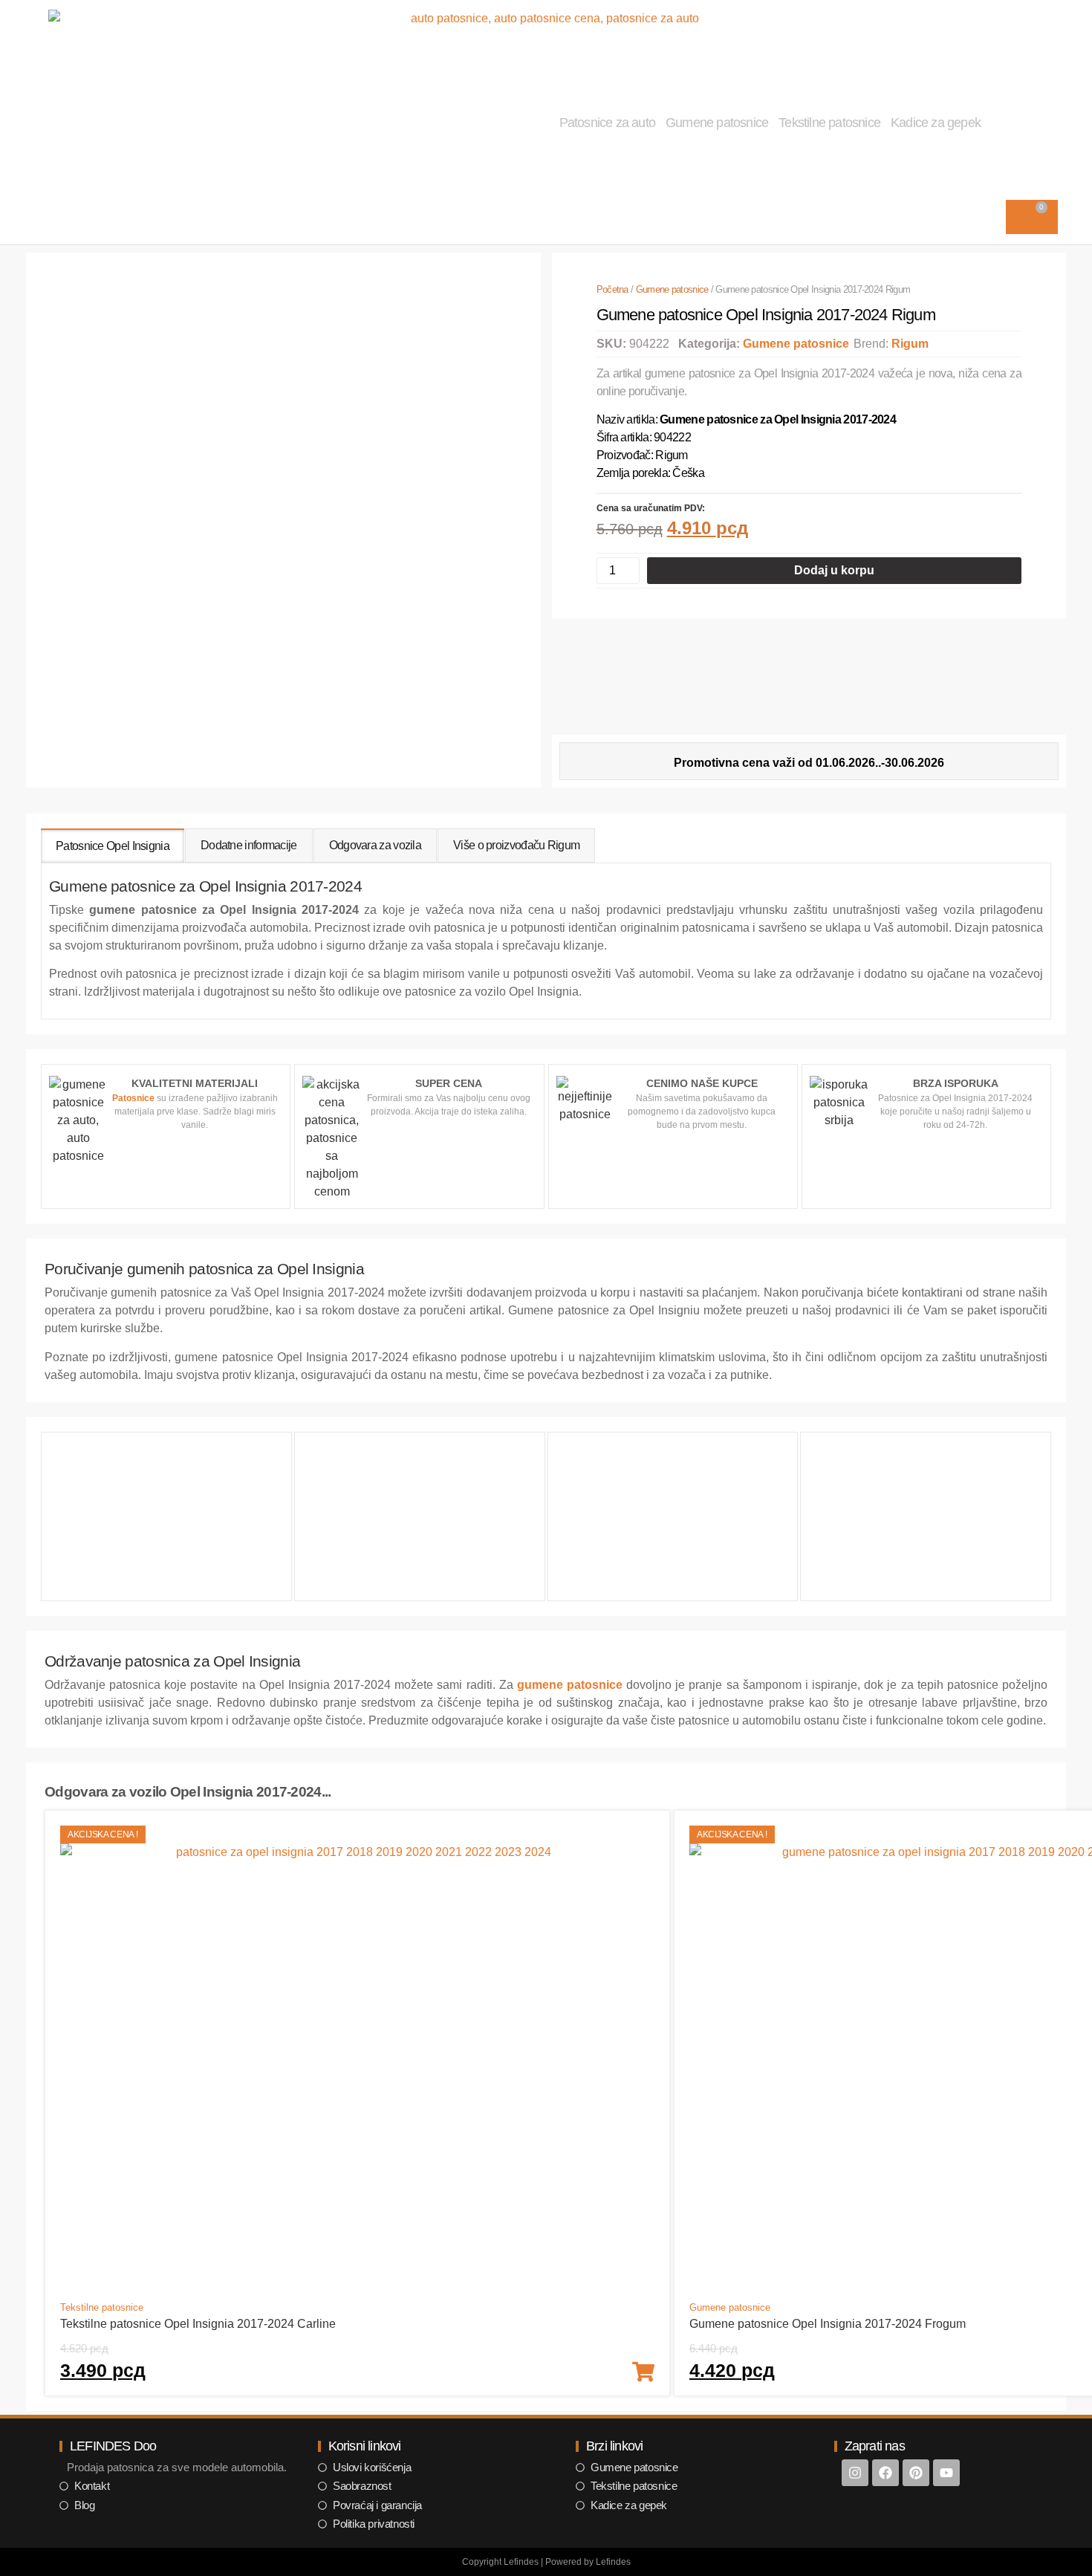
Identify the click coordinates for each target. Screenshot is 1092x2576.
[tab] (113, 846)
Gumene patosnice (717, 123)
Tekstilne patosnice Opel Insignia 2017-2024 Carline (198, 2324)
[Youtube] (946, 2473)
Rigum (910, 344)
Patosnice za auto (607, 123)
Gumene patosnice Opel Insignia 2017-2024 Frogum (828, 2324)
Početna (612, 289)
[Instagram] (855, 2473)
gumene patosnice (570, 1685)
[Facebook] (885, 2473)
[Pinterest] (916, 2473)
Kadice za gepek (936, 123)
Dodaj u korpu (834, 570)
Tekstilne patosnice (829, 123)
